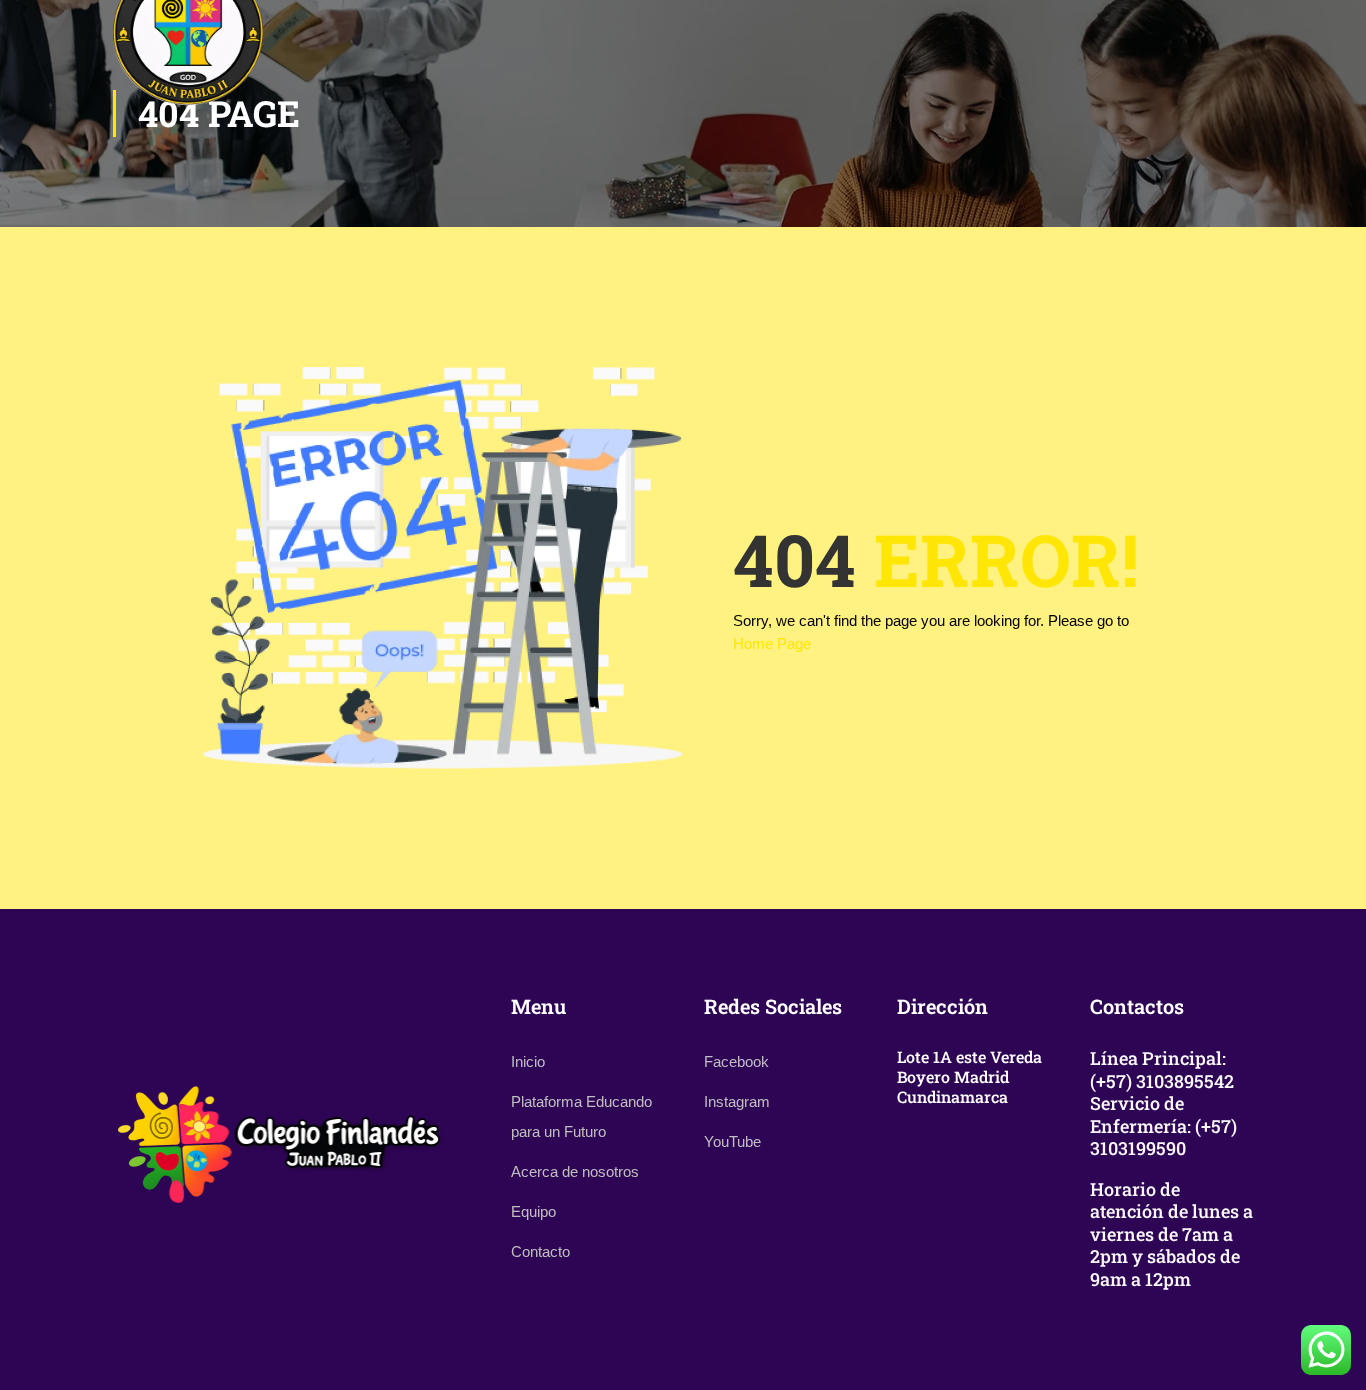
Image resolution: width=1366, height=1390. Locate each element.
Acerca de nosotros (575, 1171)
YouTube (732, 1141)
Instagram (737, 1101)
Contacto (540, 1251)
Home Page (772, 643)
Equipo (533, 1211)
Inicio (528, 1061)
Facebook (736, 1061)
